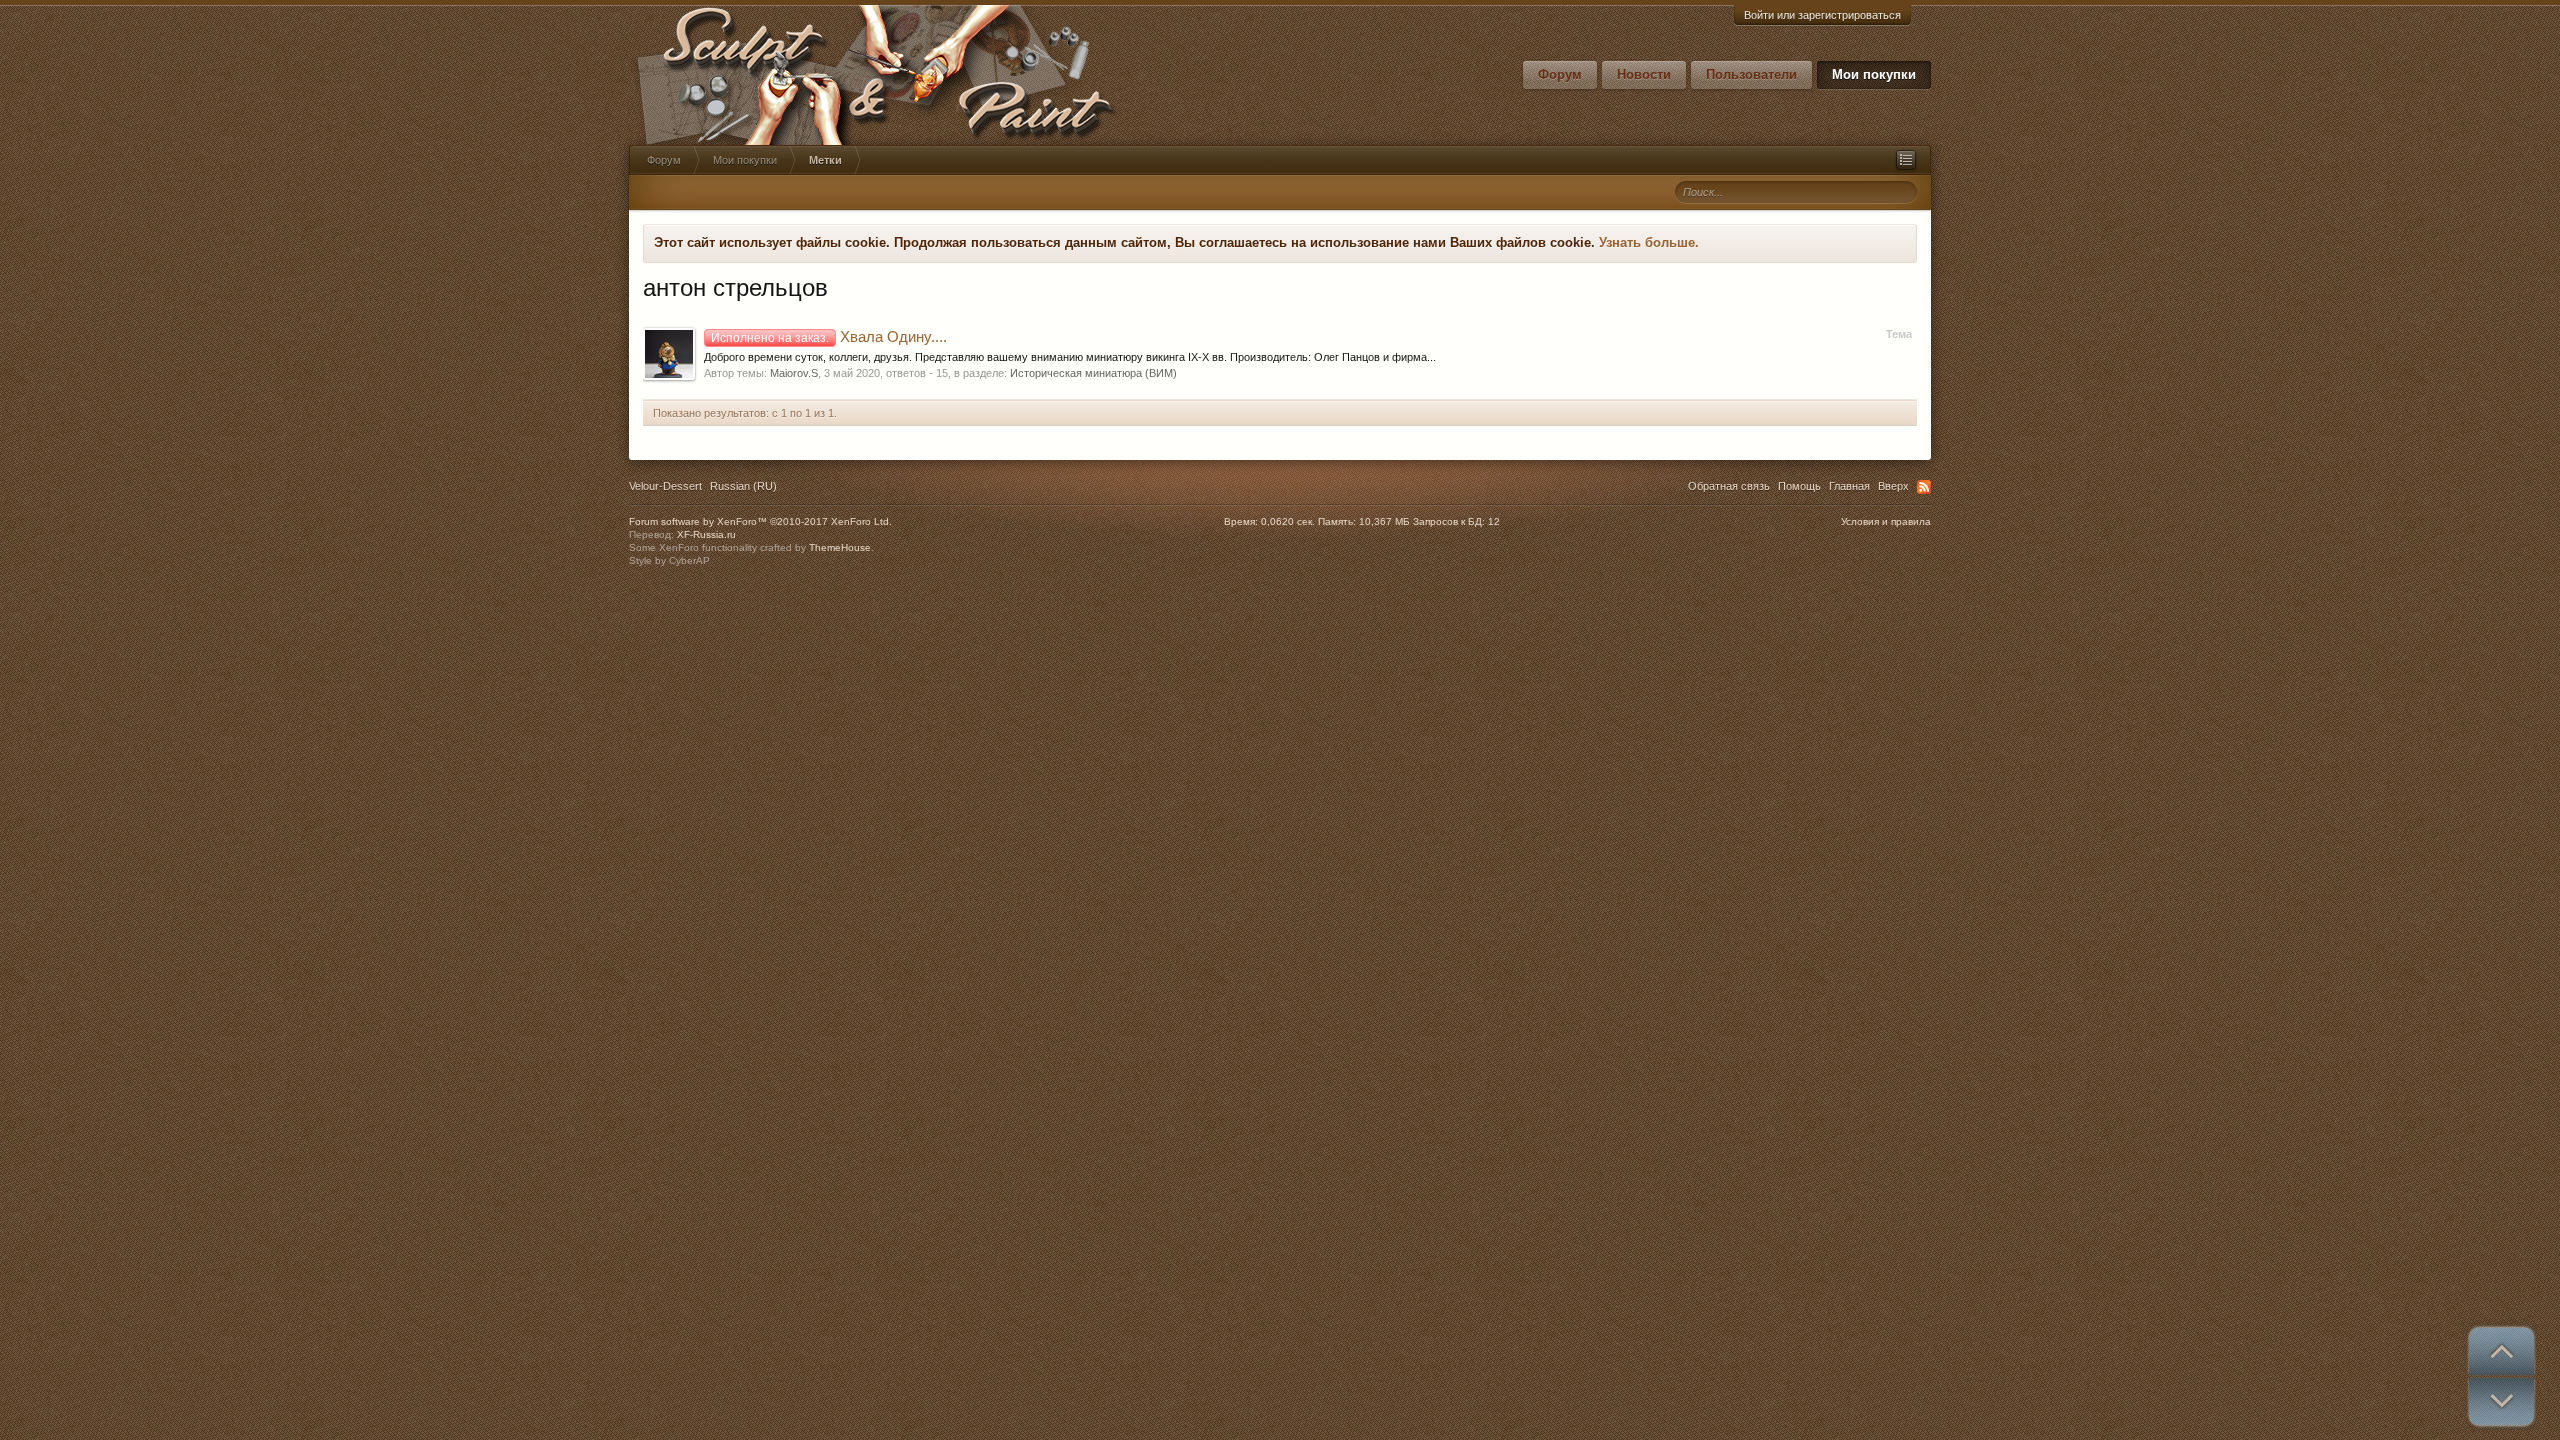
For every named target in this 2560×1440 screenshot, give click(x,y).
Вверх (1893, 486)
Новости (1644, 74)
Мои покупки (1874, 74)
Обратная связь (1729, 486)
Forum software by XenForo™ (760, 521)
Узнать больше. (1649, 242)
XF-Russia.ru (706, 534)
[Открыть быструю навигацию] (1906, 160)
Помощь (1799, 486)
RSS (1924, 487)
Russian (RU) (743, 486)
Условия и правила (1886, 521)
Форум (1560, 74)
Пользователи (1751, 74)
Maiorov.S (794, 373)
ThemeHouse (840, 547)
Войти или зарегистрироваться (1822, 15)
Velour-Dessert (665, 486)
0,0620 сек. (1288, 521)
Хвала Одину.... (829, 337)
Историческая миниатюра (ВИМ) (1093, 373)
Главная (1849, 486)
